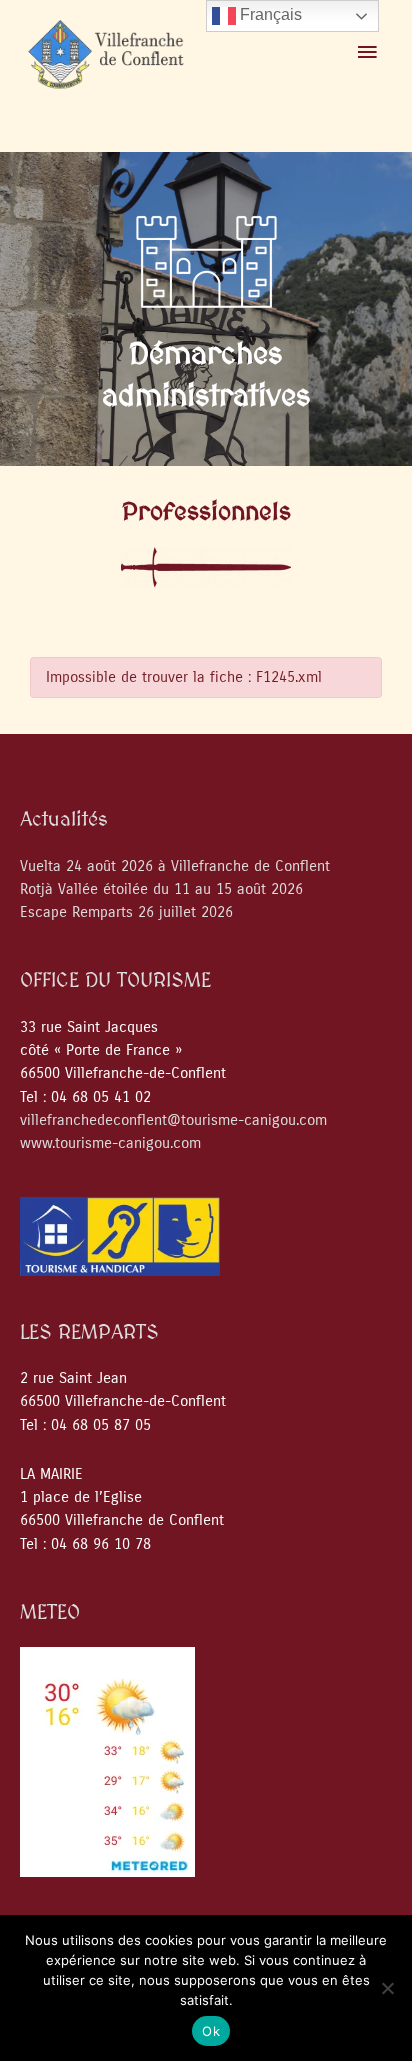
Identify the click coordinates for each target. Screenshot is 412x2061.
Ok (211, 2031)
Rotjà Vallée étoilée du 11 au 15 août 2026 (161, 889)
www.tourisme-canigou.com (110, 1143)
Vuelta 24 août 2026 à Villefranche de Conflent (175, 866)
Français (269, 14)
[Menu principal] (367, 53)
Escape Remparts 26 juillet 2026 (126, 912)
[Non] (387, 1988)
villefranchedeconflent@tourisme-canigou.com (173, 1120)
